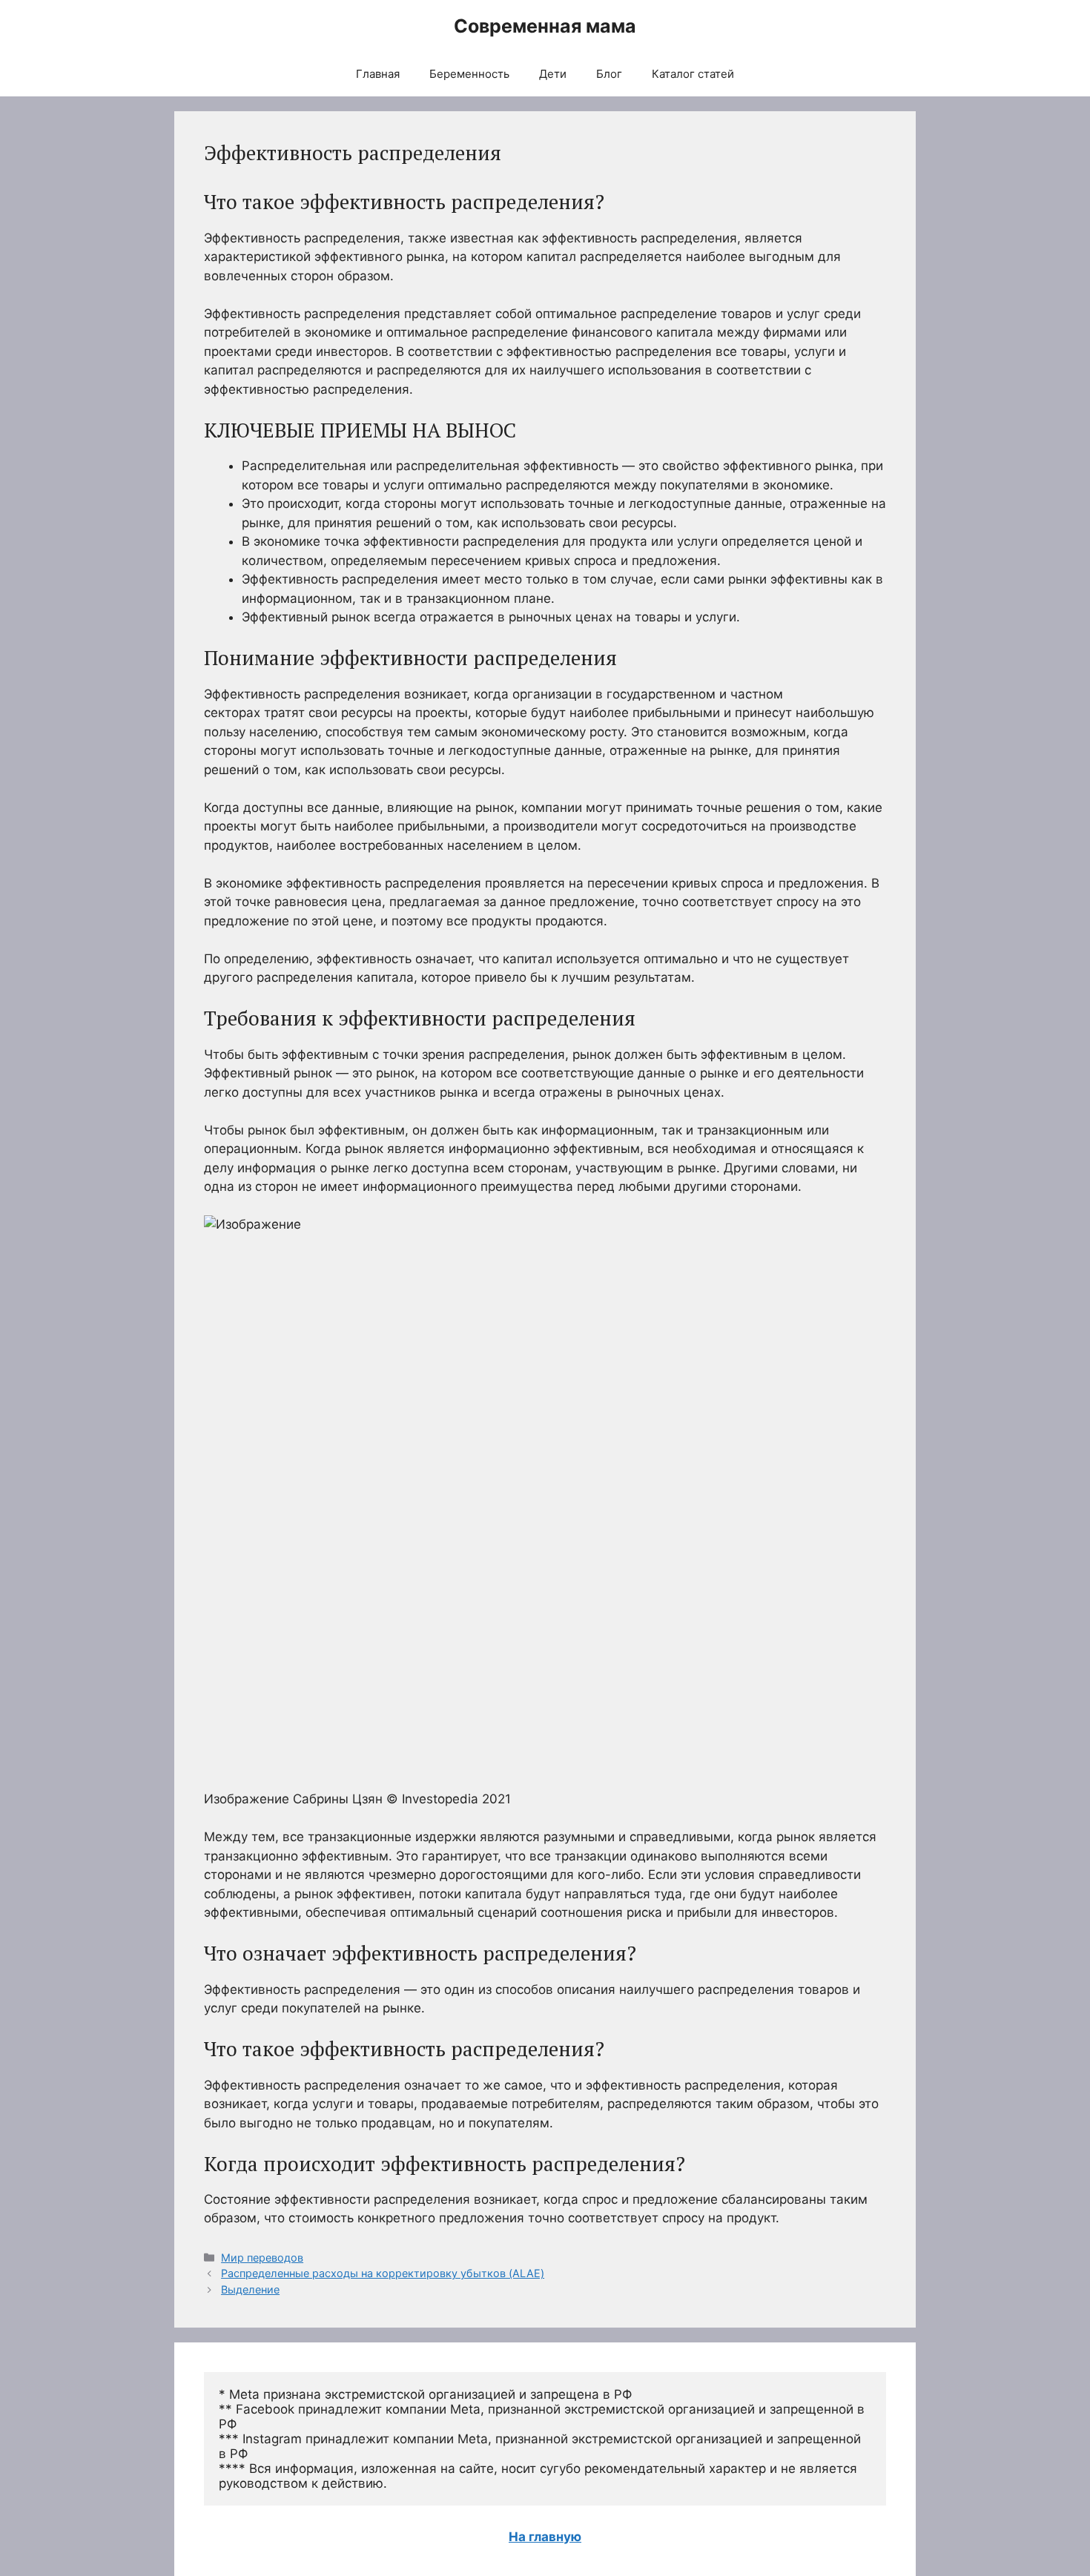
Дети (553, 74)
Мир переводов (262, 2258)
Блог (609, 74)
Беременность (469, 74)
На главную (545, 2537)
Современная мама (545, 26)
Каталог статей (693, 74)
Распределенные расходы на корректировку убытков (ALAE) (383, 2273)
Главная (378, 74)
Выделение (250, 2289)
